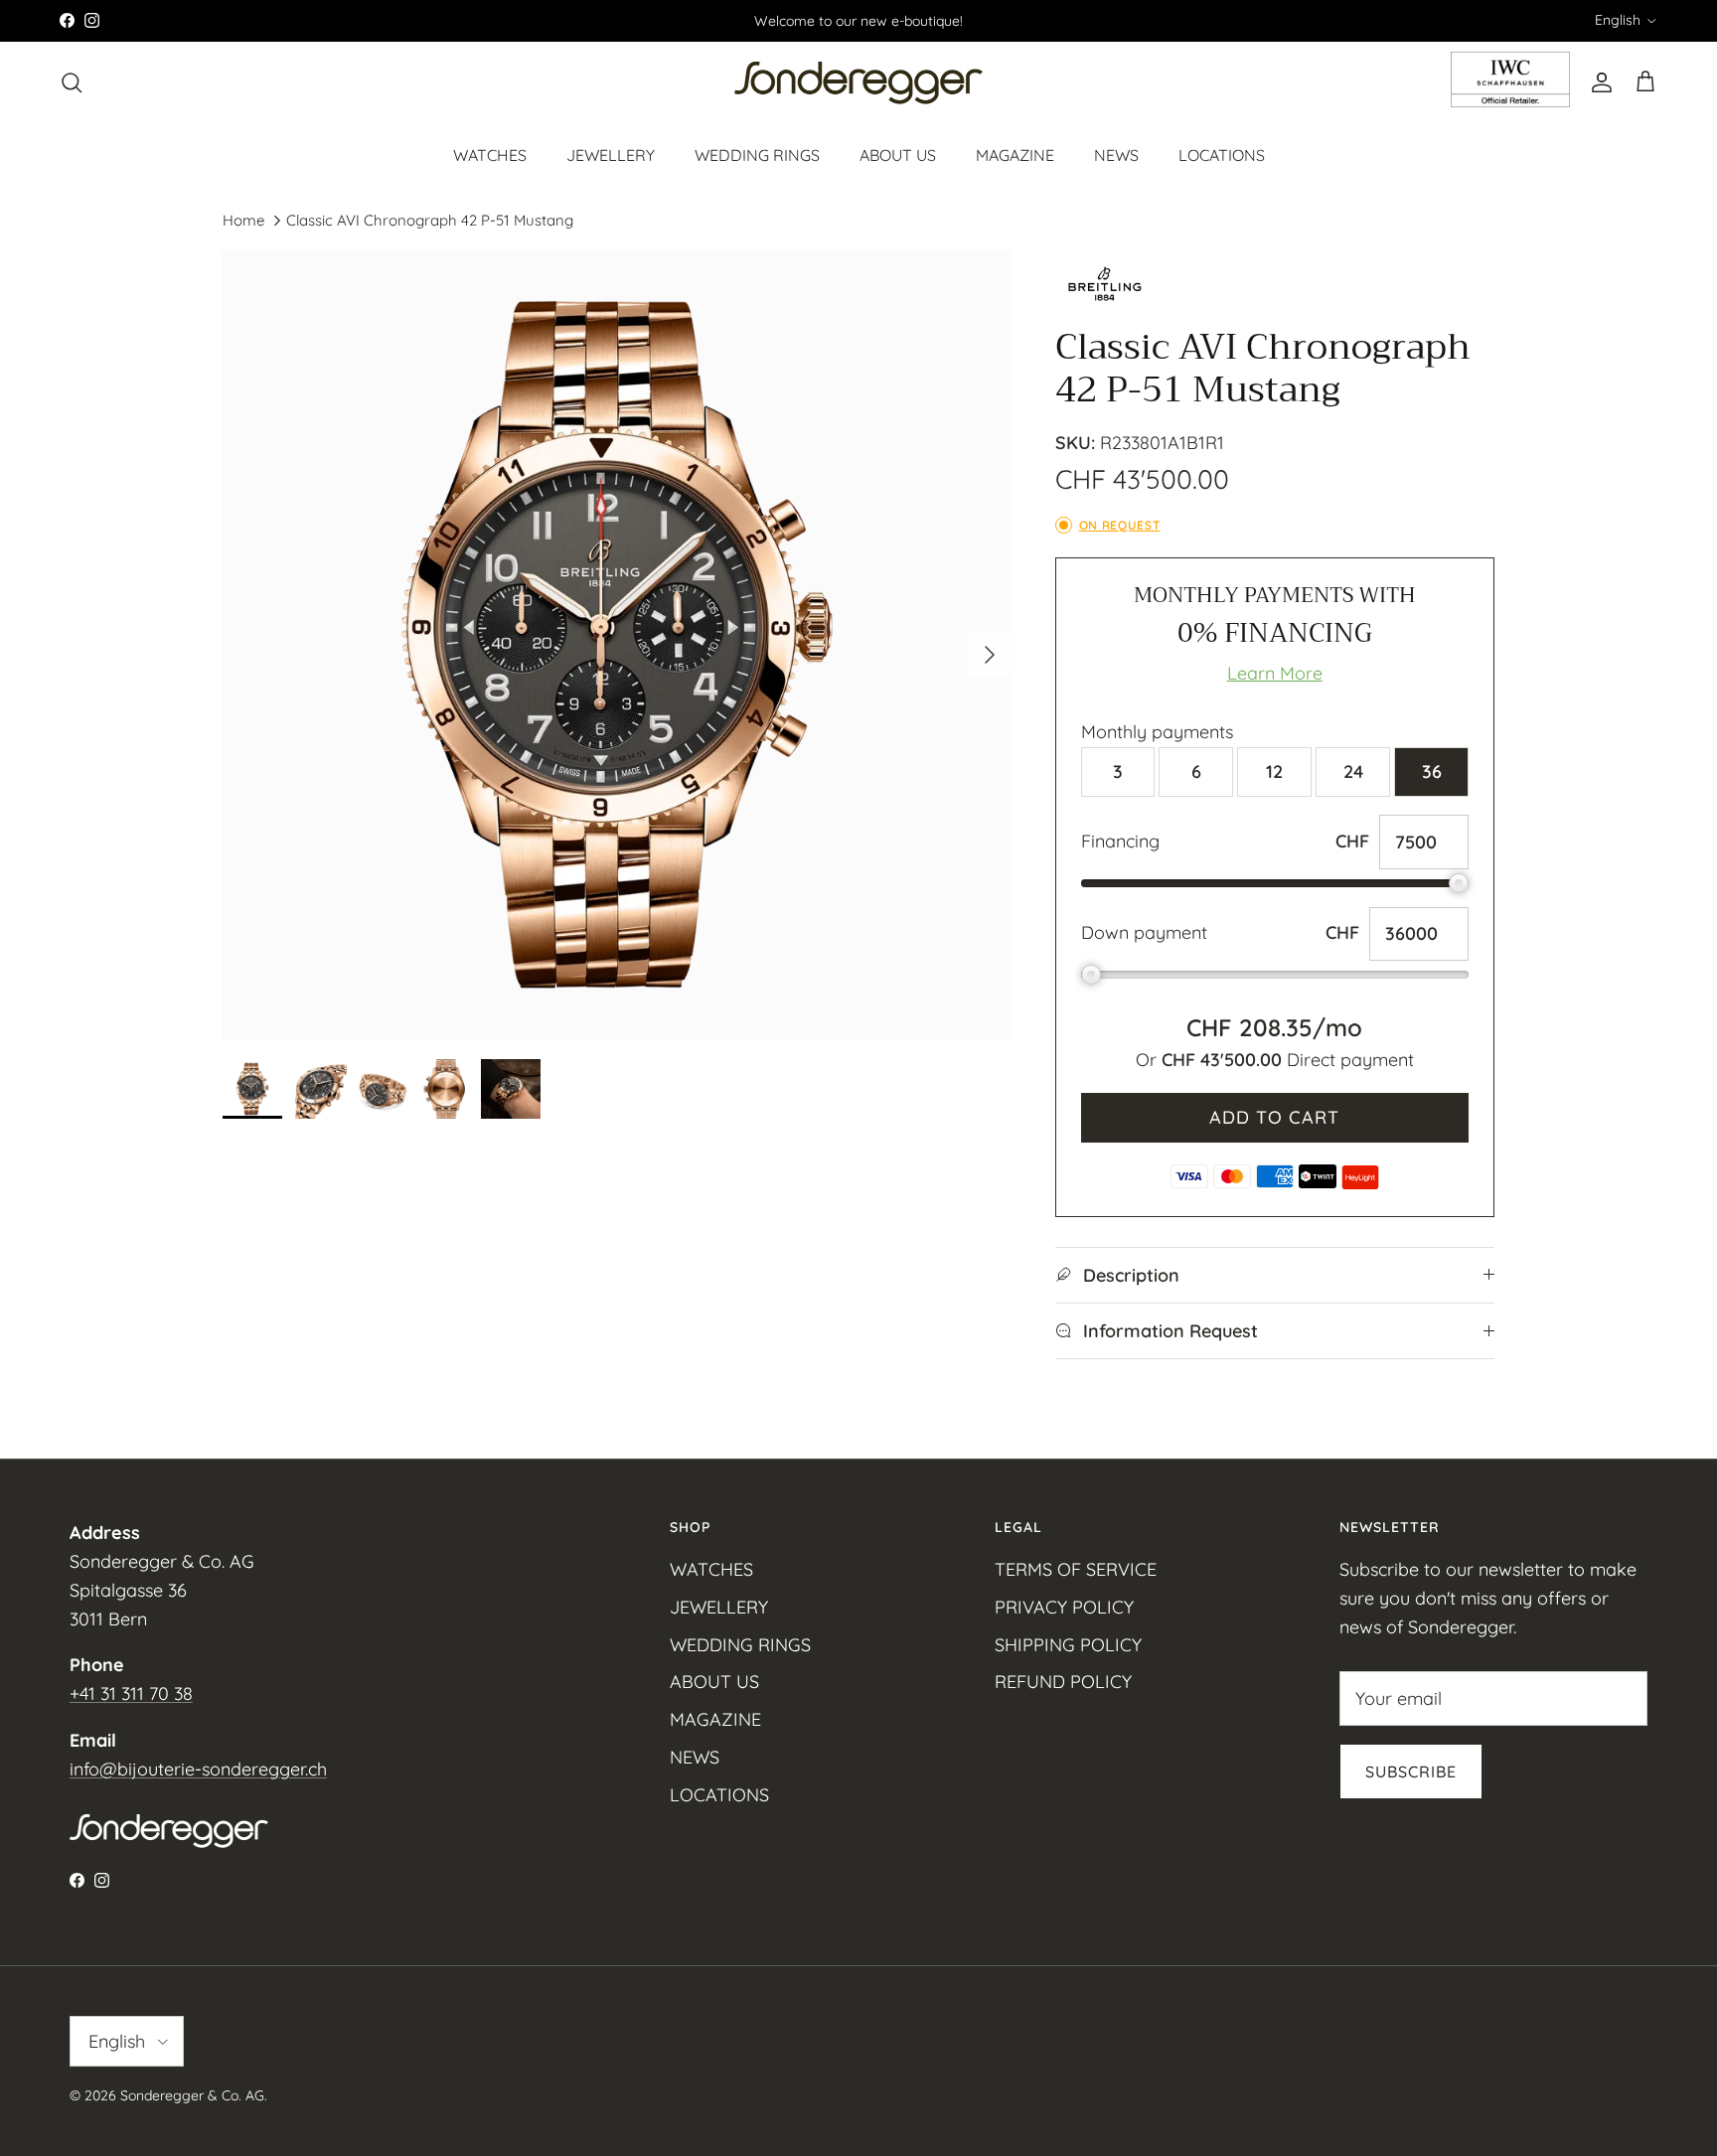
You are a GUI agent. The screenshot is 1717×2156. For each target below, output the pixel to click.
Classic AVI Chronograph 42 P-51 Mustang (430, 220)
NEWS (1116, 154)
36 (1432, 771)
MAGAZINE (1015, 154)
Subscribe (1411, 1771)
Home (243, 220)
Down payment (1144, 932)
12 (1274, 771)
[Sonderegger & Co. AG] (858, 83)
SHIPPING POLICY (1068, 1645)
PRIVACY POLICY (1064, 1607)
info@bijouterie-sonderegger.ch (198, 1769)
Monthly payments (1157, 732)
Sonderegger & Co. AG (192, 2095)
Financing (1120, 841)
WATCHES (490, 154)
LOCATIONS (1222, 154)
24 (1353, 771)
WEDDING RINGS (757, 154)
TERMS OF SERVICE (1076, 1569)
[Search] (72, 82)
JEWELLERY (611, 154)
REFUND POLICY (1063, 1682)
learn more (1275, 673)
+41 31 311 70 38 (131, 1694)
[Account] (1598, 82)
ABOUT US (898, 154)
